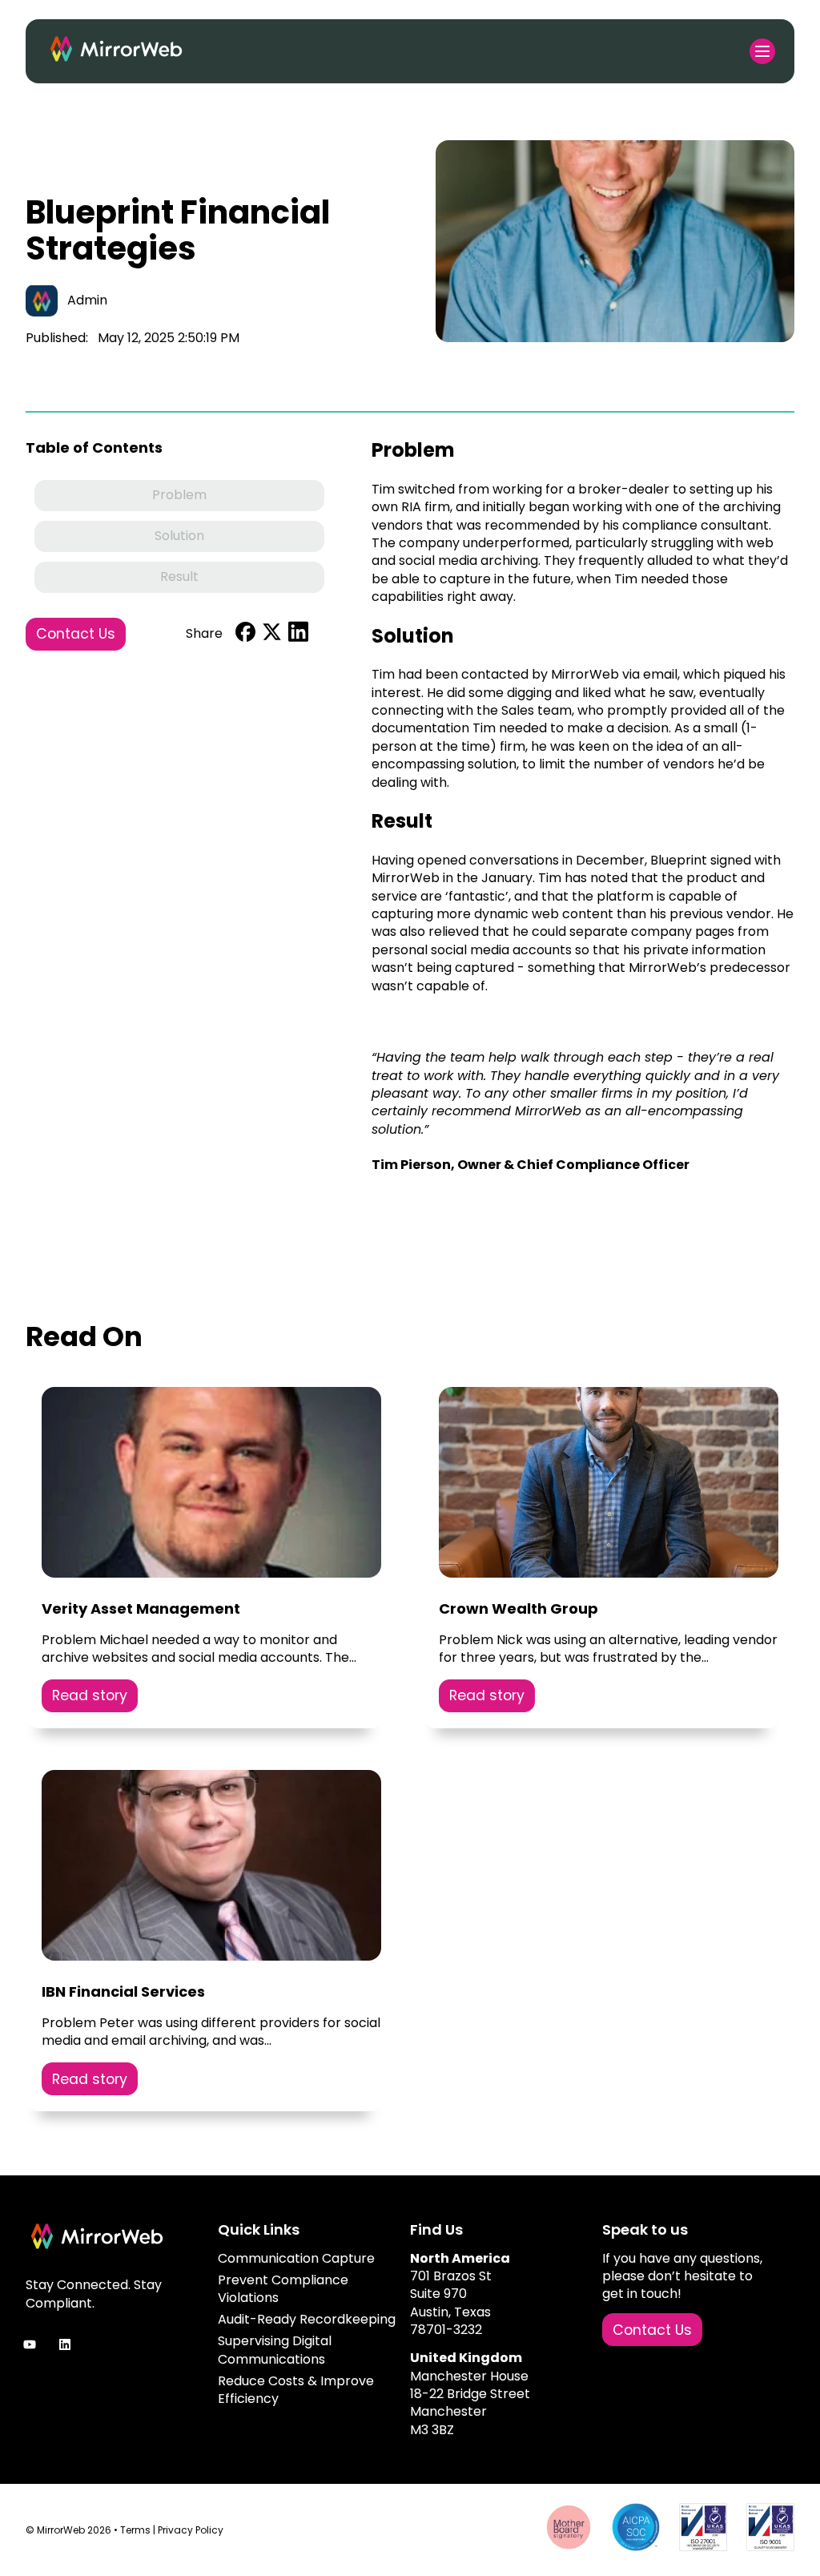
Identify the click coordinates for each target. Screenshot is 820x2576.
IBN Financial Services (123, 1991)
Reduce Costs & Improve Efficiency (296, 2390)
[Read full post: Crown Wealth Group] (609, 1485)
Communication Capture (296, 2258)
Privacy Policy (191, 2530)
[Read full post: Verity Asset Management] (211, 1485)
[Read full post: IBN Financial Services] (211, 1868)
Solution (179, 536)
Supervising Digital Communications (275, 2350)
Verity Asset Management (141, 1608)
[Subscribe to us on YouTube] (30, 2344)
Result (179, 576)
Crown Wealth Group (519, 1608)
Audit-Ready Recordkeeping (307, 2319)
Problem (179, 495)
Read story (90, 1695)
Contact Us (76, 634)
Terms (135, 2530)
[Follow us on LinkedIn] (65, 2344)
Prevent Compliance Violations (283, 2289)
